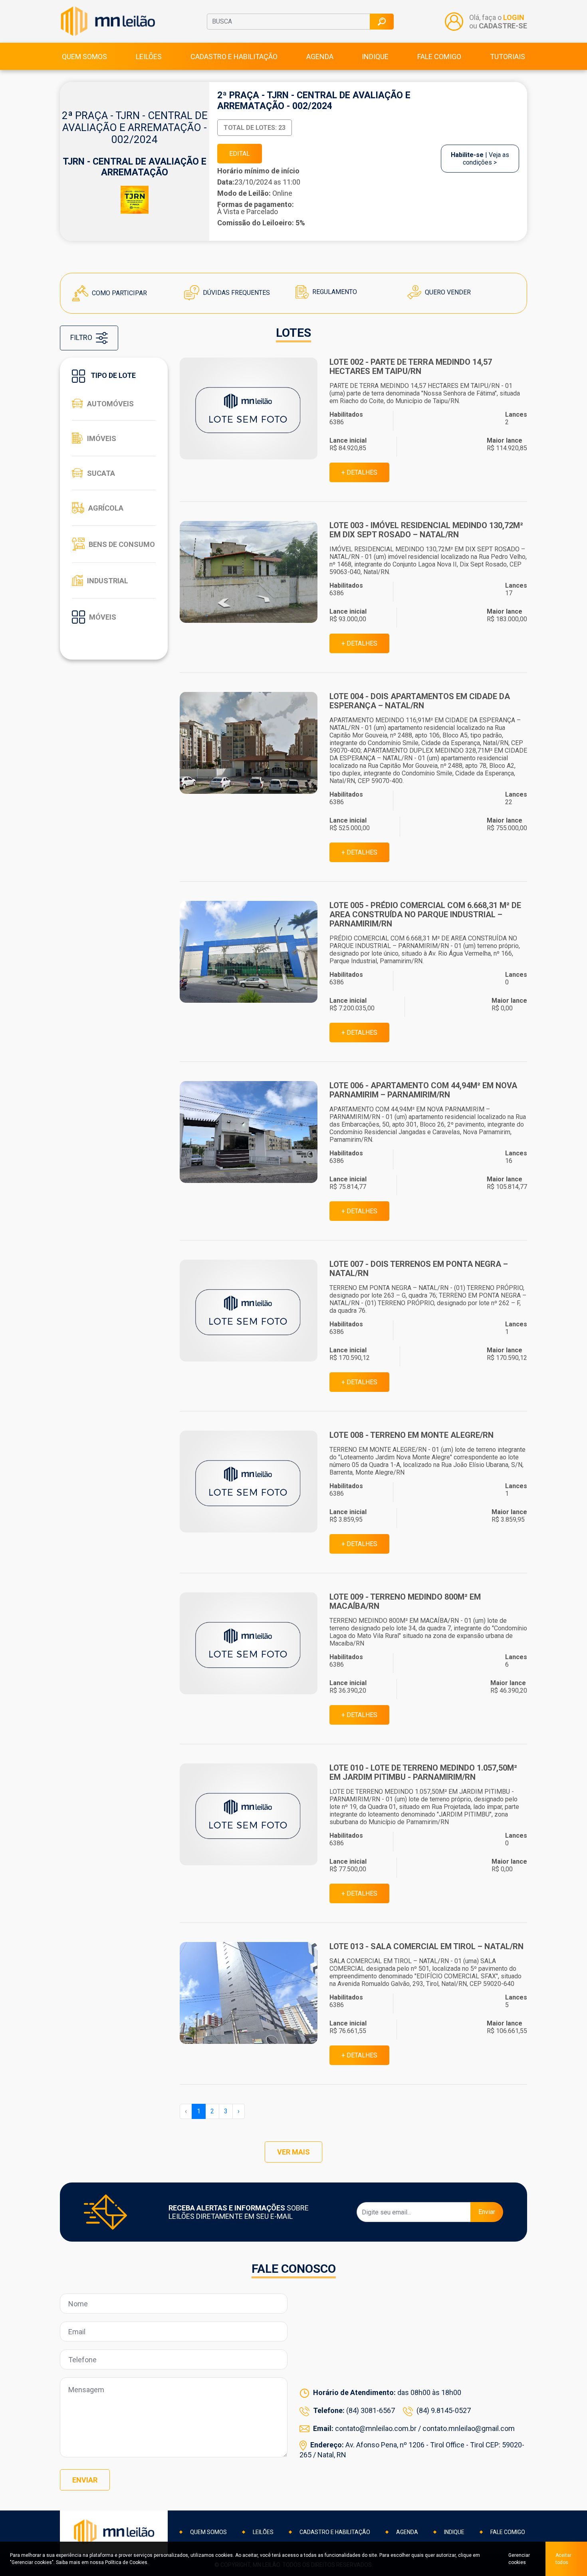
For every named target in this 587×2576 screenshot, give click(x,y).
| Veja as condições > (480, 159)
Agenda (320, 57)
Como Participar (119, 293)
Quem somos (84, 57)
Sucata (101, 473)
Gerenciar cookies (519, 2559)
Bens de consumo (122, 544)
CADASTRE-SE (503, 26)
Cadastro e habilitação (234, 57)
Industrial (108, 581)
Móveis (103, 617)
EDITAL (240, 154)
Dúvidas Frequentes (236, 293)
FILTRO (82, 337)
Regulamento (334, 292)
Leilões (149, 57)
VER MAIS (293, 2152)
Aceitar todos (563, 2559)
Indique (375, 57)
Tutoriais (508, 57)
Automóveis (110, 404)
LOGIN (514, 17)
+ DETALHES (359, 472)
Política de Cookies (126, 2562)
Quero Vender (447, 292)
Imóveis (102, 438)
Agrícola (106, 508)
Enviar (487, 2212)
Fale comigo (439, 57)
